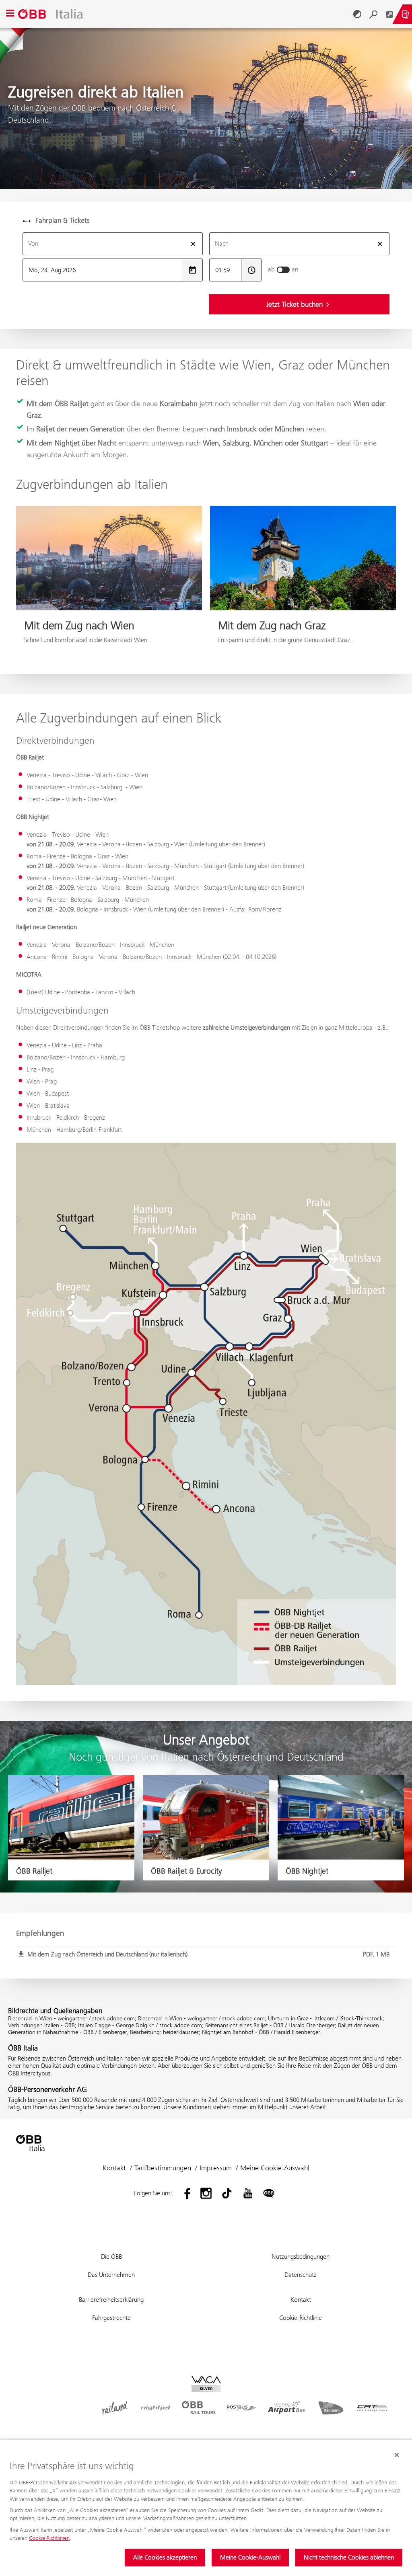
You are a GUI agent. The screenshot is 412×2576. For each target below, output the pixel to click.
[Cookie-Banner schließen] (397, 2455)
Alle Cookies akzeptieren (165, 2557)
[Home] (184, 14)
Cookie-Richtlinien (49, 2538)
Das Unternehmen (111, 2275)
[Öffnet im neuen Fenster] (389, 14)
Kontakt (114, 2168)
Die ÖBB (111, 2257)
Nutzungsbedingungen (301, 2257)
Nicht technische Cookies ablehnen (349, 2557)
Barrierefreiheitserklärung (111, 2300)
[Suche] (373, 14)
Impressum (216, 2168)
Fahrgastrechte (111, 2318)
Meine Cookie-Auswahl (250, 2557)
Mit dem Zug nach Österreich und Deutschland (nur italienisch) (208, 1954)
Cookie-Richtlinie (301, 2318)
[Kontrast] (357, 14)
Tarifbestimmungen (163, 2168)
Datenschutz (301, 2275)
